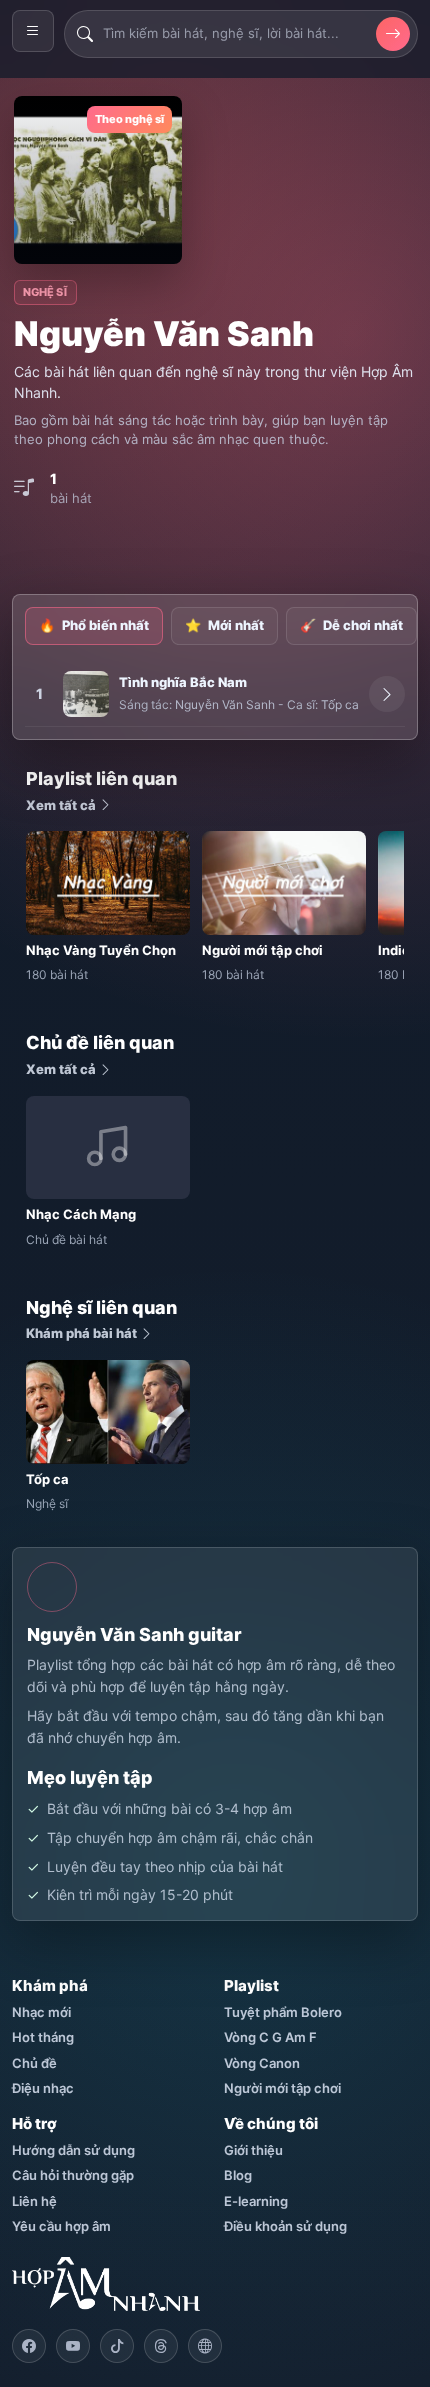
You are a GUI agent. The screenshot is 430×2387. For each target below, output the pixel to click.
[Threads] (161, 2346)
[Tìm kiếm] (393, 34)
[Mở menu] (33, 31)
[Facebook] (29, 2346)
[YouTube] (73, 2346)
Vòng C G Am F (270, 2037)
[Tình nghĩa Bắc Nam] (86, 694)
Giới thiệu (253, 2150)
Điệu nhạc (43, 2088)
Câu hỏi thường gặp (73, 2175)
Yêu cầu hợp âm (61, 2226)
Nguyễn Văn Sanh (225, 704)
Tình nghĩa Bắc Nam (183, 682)
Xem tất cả (62, 805)
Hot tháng (43, 2037)
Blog (238, 2175)
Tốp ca (340, 704)
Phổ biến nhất (94, 625)
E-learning (256, 2201)
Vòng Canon (262, 2063)
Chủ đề (34, 2063)
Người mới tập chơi (282, 2088)
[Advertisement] (221, 551)
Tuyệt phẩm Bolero (283, 2012)
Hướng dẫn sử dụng (73, 2150)
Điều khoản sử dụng (285, 2226)
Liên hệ (34, 2201)
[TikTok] (117, 2346)
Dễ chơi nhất (351, 625)
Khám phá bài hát (83, 1333)
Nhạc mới (41, 2012)
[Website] (205, 2346)
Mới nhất (224, 625)
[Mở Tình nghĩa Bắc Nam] (387, 694)
